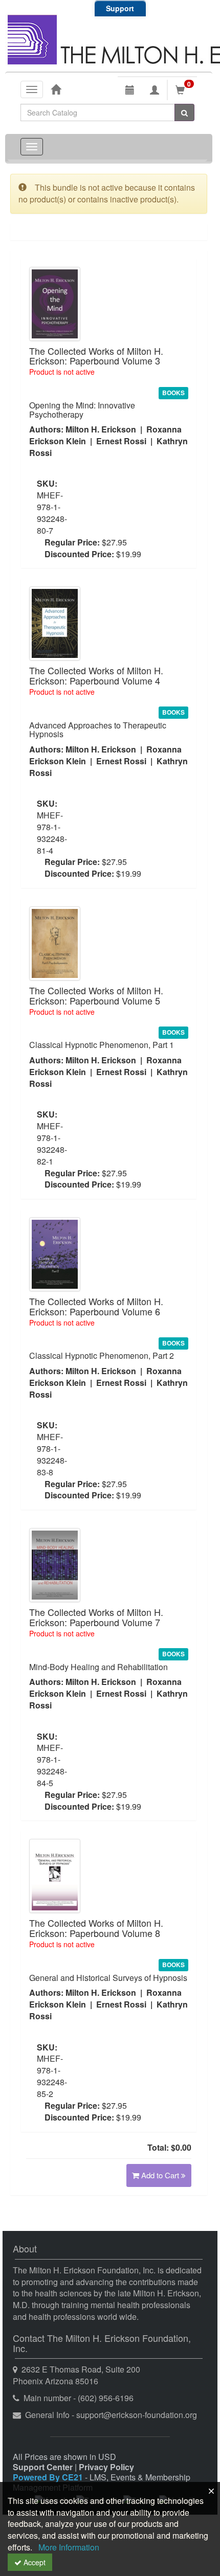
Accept (34, 2562)
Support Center (43, 2467)
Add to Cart (161, 2175)
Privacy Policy (106, 2467)
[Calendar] (130, 90)
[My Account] (155, 90)
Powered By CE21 (49, 2477)
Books (173, 393)
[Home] (56, 89)
